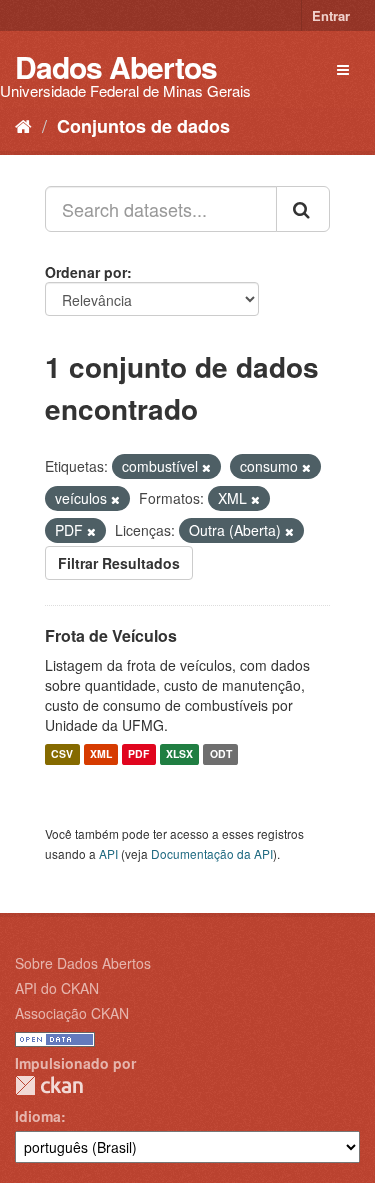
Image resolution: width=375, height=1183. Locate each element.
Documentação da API (212, 853)
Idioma (38, 1116)
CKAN (49, 1085)
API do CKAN (57, 988)
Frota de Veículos (111, 635)
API (108, 853)
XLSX (179, 754)
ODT (221, 754)
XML (101, 754)
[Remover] (206, 467)
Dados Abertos (116, 66)
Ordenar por (86, 272)
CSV (62, 754)
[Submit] (303, 209)
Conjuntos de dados (143, 126)
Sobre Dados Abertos (83, 963)
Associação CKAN (72, 1013)
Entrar (331, 15)
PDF (138, 754)
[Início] (23, 125)
